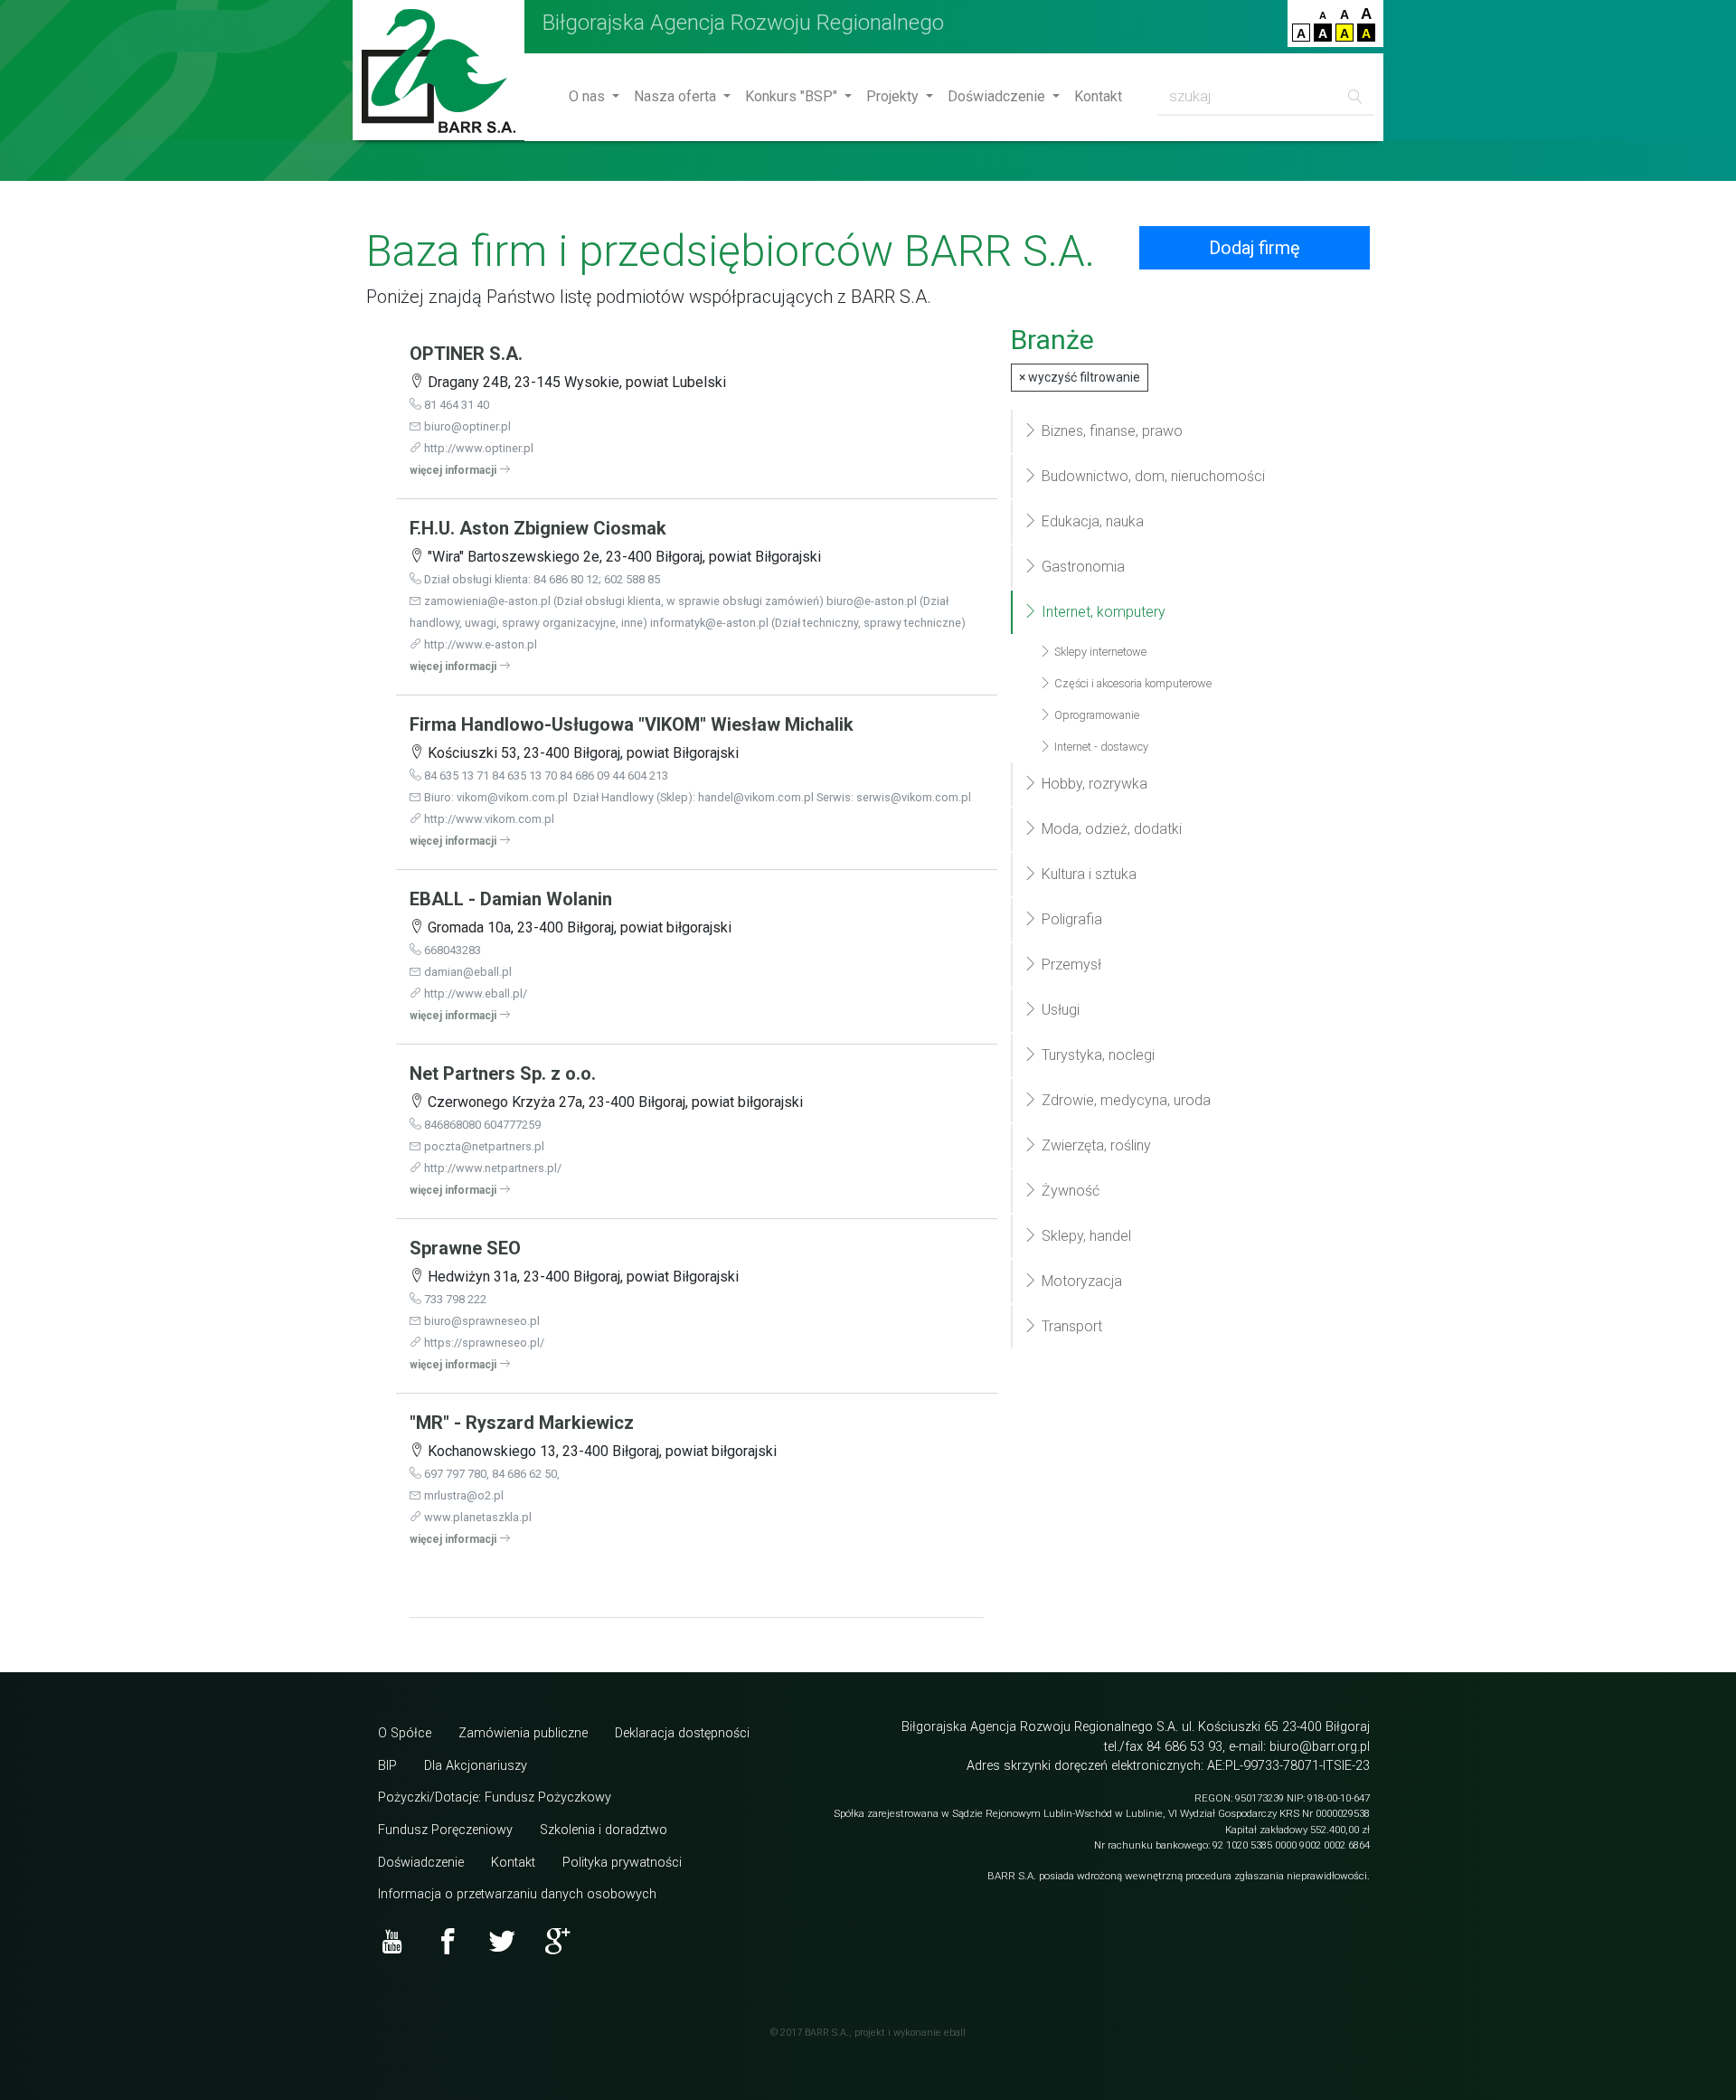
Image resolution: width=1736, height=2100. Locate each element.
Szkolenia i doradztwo (604, 1830)
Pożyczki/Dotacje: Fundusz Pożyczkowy (495, 1797)
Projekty (894, 96)
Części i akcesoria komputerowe (1132, 683)
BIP (387, 1766)
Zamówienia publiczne (523, 1733)
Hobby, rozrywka (1093, 784)
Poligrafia (1070, 919)
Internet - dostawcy (1100, 747)
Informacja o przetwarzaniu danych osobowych (517, 1894)
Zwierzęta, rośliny (1094, 1145)
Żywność (1069, 1191)
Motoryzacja (1080, 1281)
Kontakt (1098, 96)
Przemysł (1070, 965)
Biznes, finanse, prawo (1110, 431)
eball (955, 2033)
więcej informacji (454, 470)
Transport (1070, 1326)
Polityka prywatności (622, 1863)
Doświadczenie (998, 96)
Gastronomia (1081, 567)
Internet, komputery (1102, 612)
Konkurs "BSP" (793, 96)
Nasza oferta (677, 96)
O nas (589, 96)
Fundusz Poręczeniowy (445, 1830)
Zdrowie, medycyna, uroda (1124, 1100)
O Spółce (405, 1733)
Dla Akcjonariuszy (476, 1766)
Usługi (1059, 1010)
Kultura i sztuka (1087, 874)
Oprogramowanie (1095, 715)
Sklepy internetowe (1099, 652)
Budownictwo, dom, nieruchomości (1151, 476)
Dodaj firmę (1255, 248)
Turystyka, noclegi (1096, 1055)
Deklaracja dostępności (682, 1733)
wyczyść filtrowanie (1080, 377)
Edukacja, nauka (1091, 521)
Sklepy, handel (1085, 1236)
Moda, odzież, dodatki (1110, 829)
